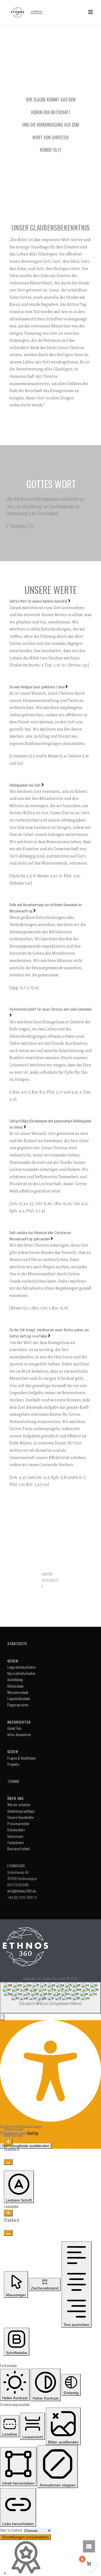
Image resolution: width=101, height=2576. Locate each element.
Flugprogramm (18, 1705)
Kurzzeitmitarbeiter (21, 1673)
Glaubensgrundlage (21, 1811)
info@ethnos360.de (22, 1891)
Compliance (15, 1842)
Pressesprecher (18, 1823)
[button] (2, 2017)
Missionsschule (18, 1692)
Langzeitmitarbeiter (22, 1667)
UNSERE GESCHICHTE (50, 1580)
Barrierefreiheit (19, 1849)
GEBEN (13, 1751)
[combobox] (50, 1998)
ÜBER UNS (15, 1798)
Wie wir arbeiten (19, 1804)
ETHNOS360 (16, 1866)
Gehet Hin (14, 1728)
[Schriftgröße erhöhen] (8, 2142)
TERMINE (13, 1781)
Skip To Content (12, 2530)
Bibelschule (15, 1686)
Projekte (13, 1764)
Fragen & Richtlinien (21, 1758)
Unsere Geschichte (20, 1817)
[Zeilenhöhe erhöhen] (8, 2213)
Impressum (15, 1836)
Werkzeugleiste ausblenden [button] (26, 2146)
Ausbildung (15, 1679)
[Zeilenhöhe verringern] (8, 2233)
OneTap (32, 2133)
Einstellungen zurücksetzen (25, 2537)
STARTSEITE (17, 1643)
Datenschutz (16, 1830)
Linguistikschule (19, 1698)
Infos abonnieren (19, 1734)
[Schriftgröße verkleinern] (8, 2162)
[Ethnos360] (25, 1946)
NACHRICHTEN (19, 1722)
